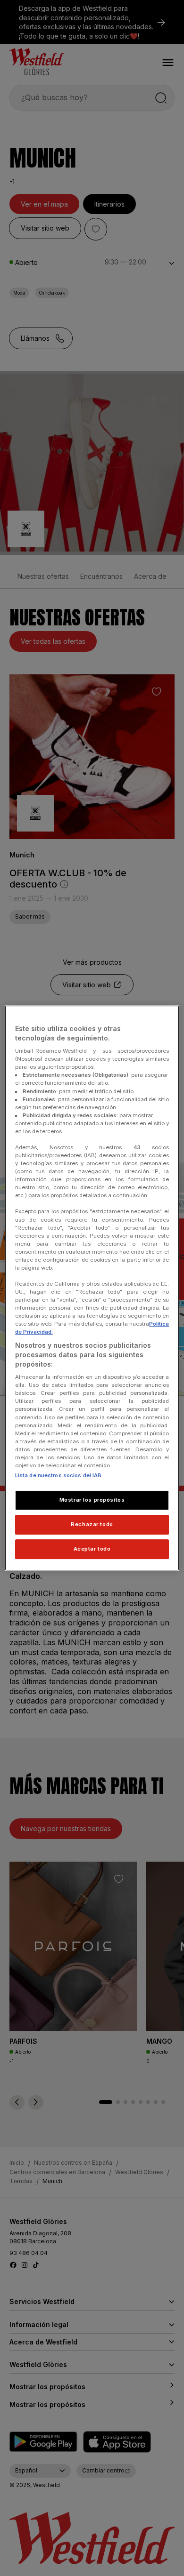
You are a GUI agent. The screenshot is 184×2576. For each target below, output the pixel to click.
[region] (92, 1288)
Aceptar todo (92, 1549)
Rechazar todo (92, 1524)
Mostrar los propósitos (92, 1500)
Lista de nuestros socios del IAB (59, 1475)
